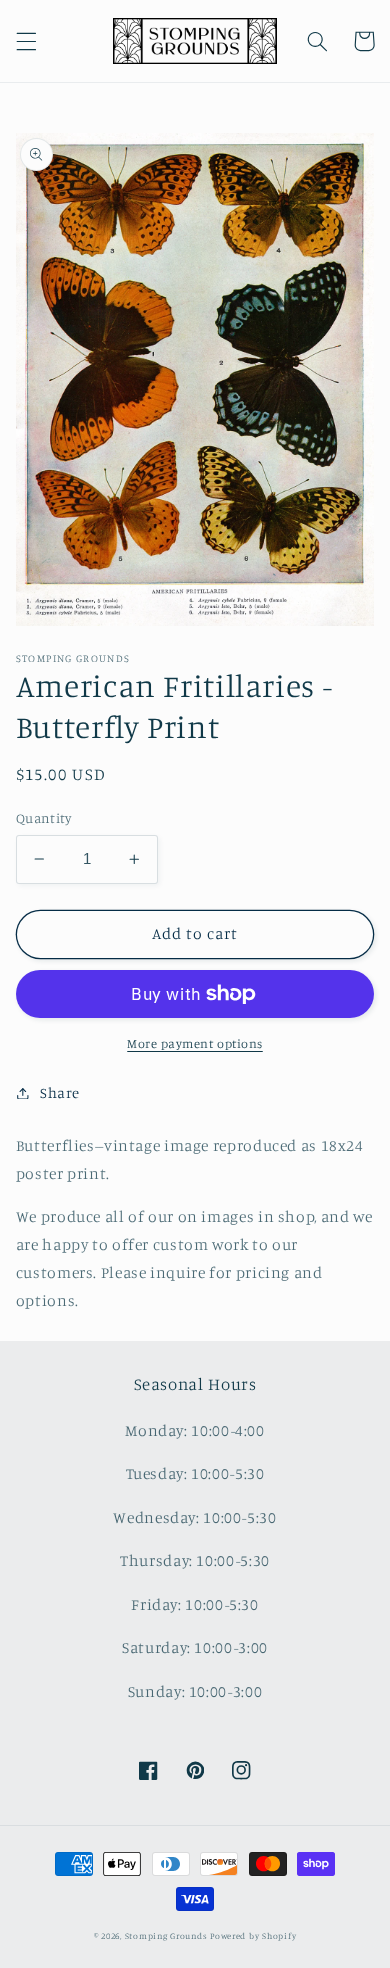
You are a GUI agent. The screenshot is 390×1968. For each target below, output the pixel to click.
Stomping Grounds (166, 1935)
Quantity (43, 818)
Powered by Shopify (253, 1935)
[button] (26, 41)
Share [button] (60, 1092)
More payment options (195, 1043)
